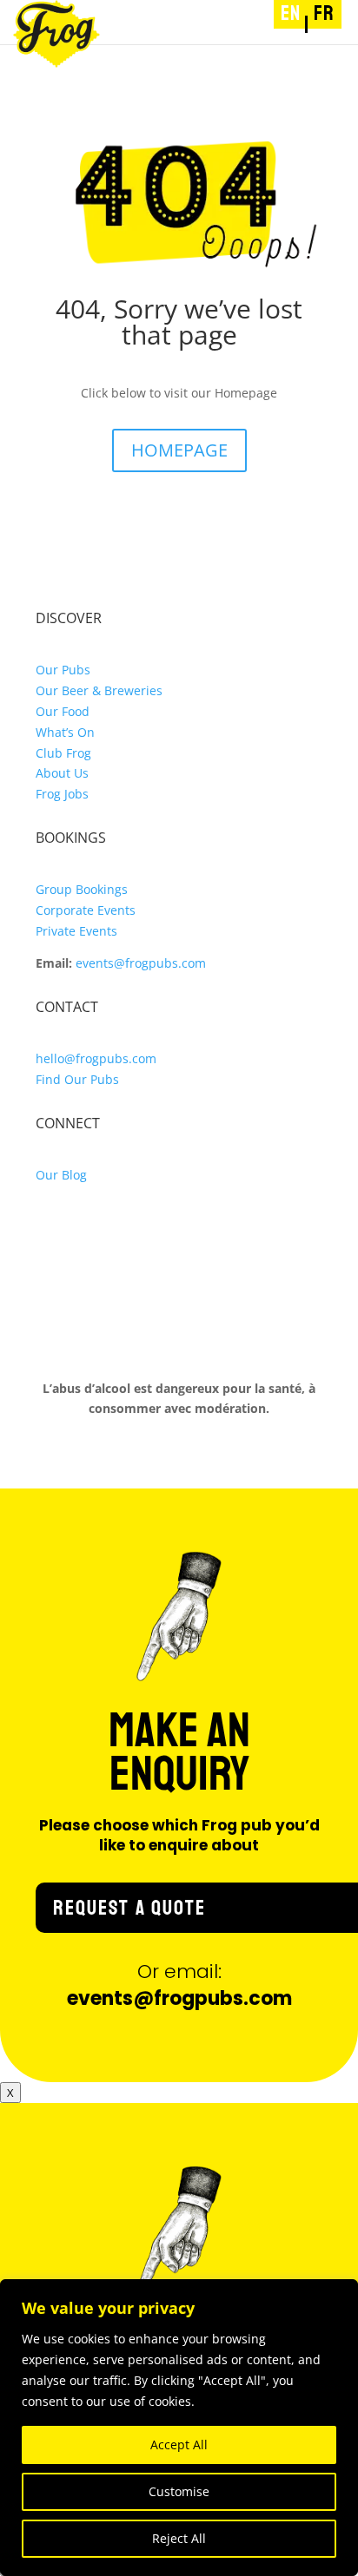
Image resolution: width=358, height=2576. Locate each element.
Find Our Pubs (77, 1079)
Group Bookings (82, 889)
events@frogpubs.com (141, 963)
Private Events (76, 931)
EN (291, 13)
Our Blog (61, 1175)
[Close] (340, 2294)
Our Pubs (63, 670)
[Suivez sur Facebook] (84, 1226)
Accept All (179, 2445)
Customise (179, 2491)
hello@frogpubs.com (96, 1058)
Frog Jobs (62, 794)
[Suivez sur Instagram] (50, 1226)
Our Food (63, 711)
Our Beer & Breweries (99, 690)
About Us (62, 773)
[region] (179, 2428)
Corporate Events (86, 910)
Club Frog (63, 753)
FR (324, 13)
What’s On (65, 732)
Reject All (179, 2538)
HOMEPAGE (179, 450)
